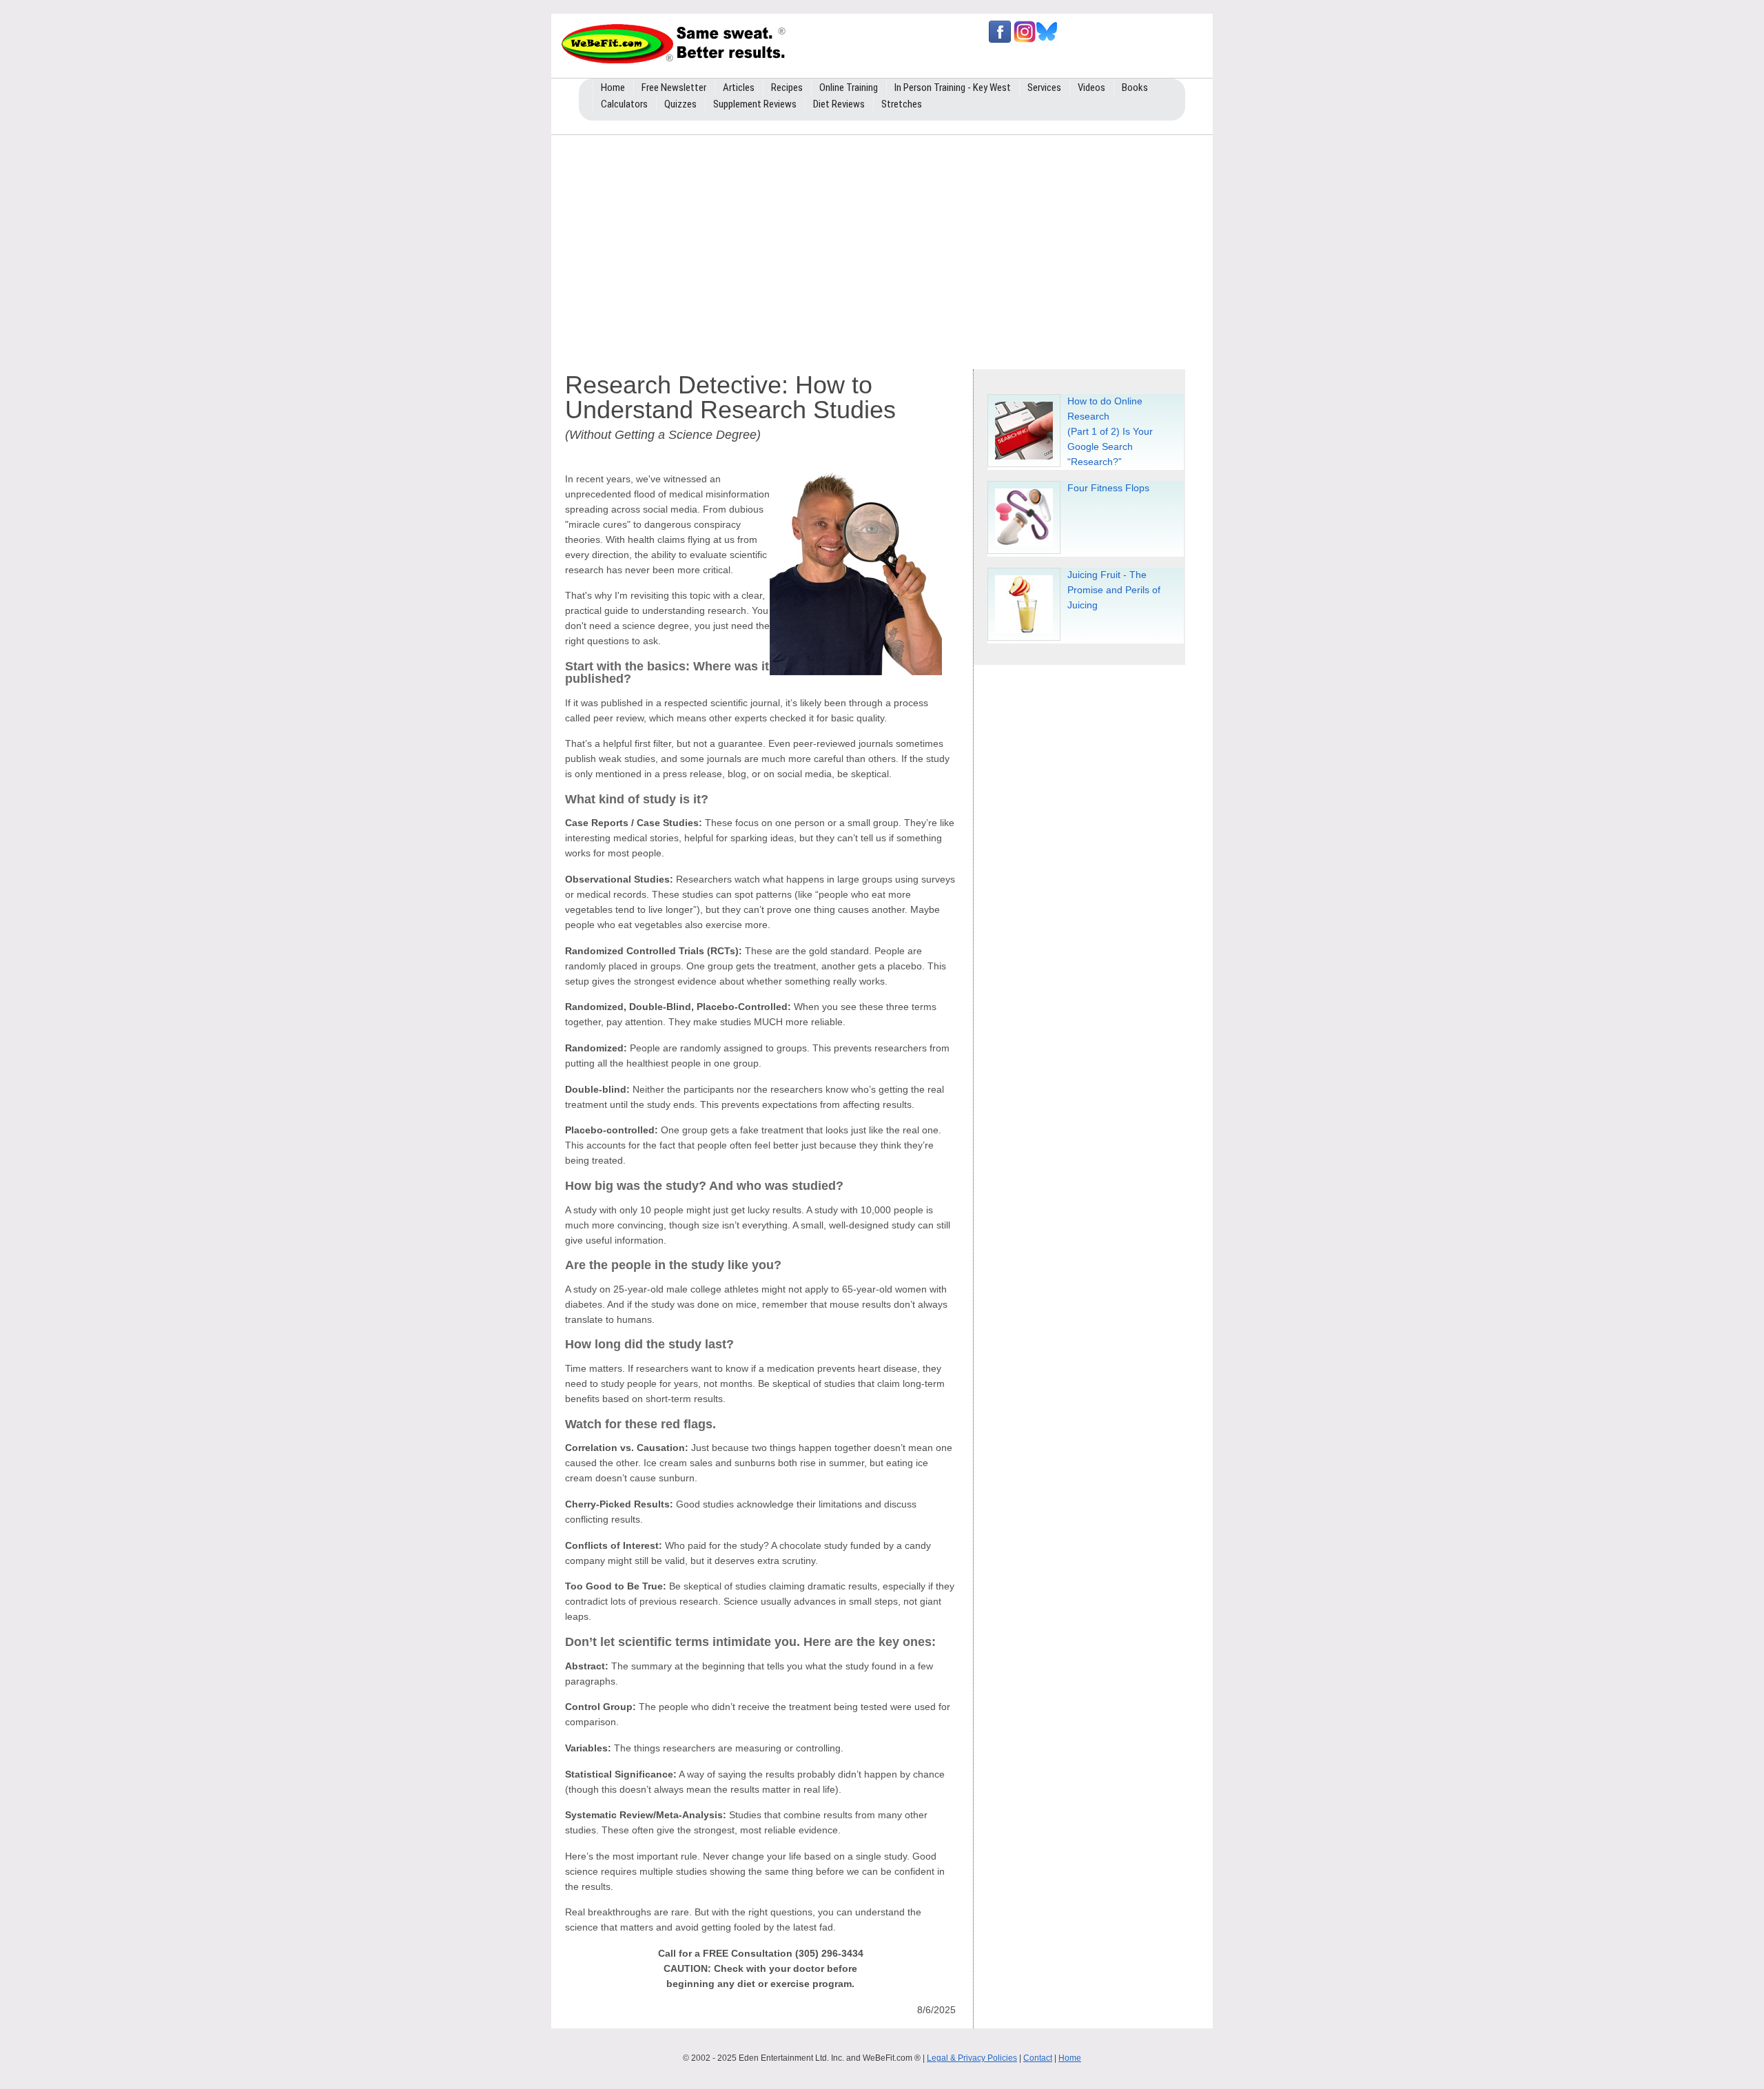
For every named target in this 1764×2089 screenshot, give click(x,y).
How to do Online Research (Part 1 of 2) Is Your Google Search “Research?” (1110, 431)
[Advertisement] (882, 249)
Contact (1038, 2058)
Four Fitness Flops (1108, 488)
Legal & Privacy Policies (972, 2058)
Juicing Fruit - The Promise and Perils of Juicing (1114, 590)
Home (1070, 2058)
